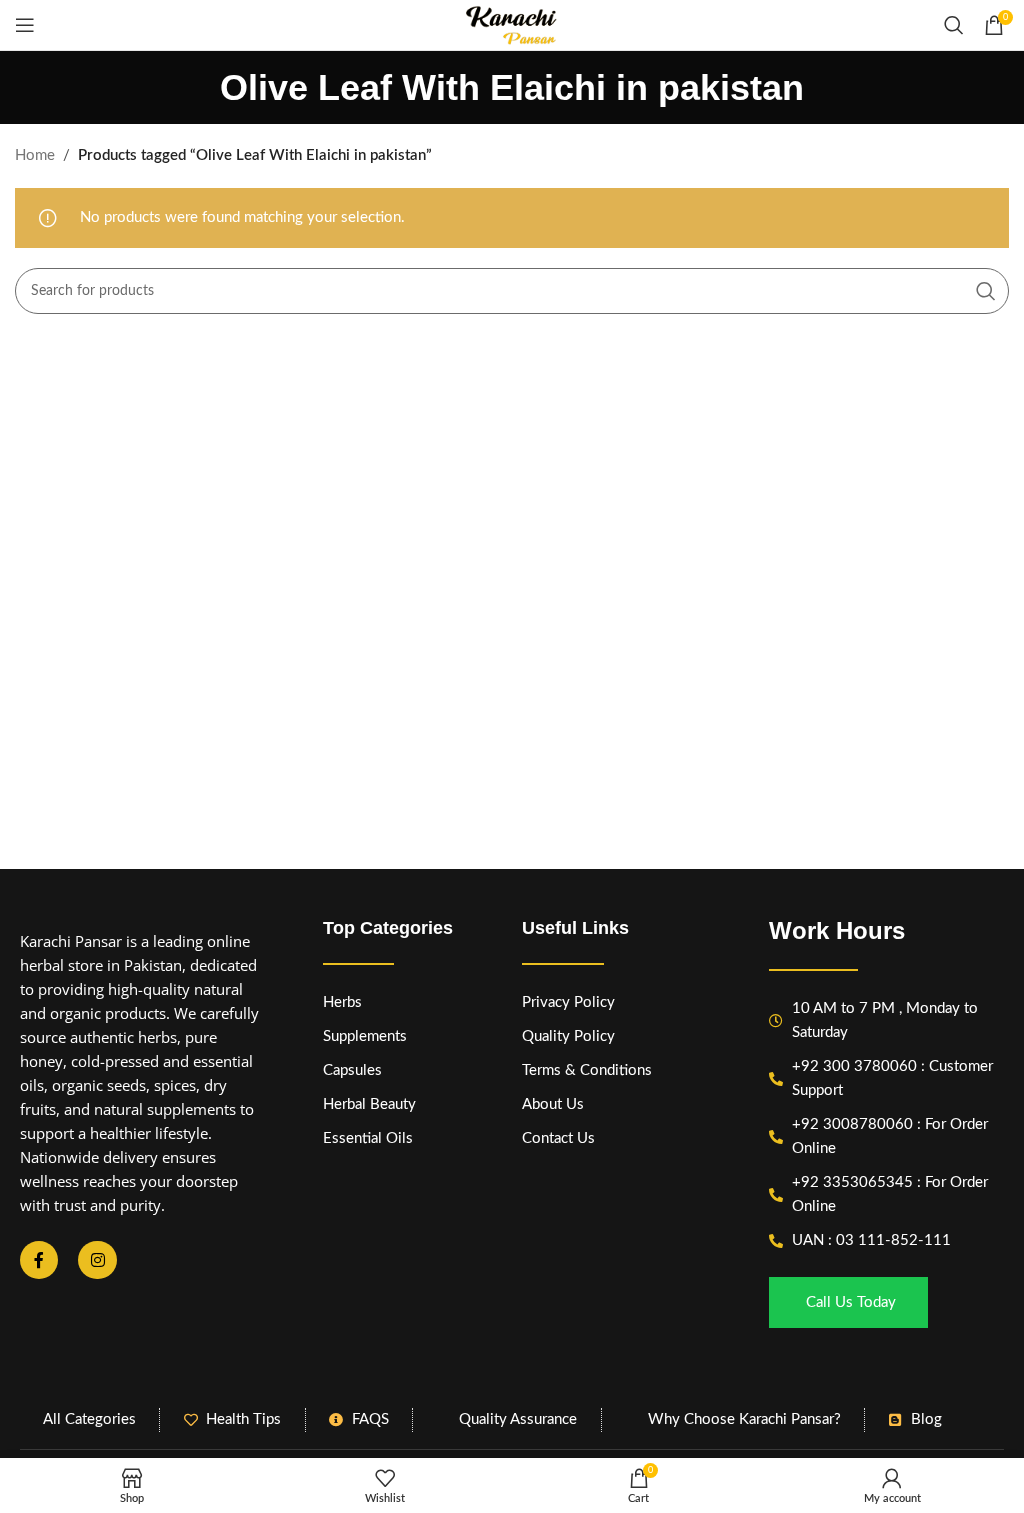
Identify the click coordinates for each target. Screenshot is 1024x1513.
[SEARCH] (986, 291)
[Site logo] (512, 24)
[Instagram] (97, 1260)
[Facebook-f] (39, 1260)
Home (35, 155)
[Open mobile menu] (25, 25)
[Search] (954, 25)
